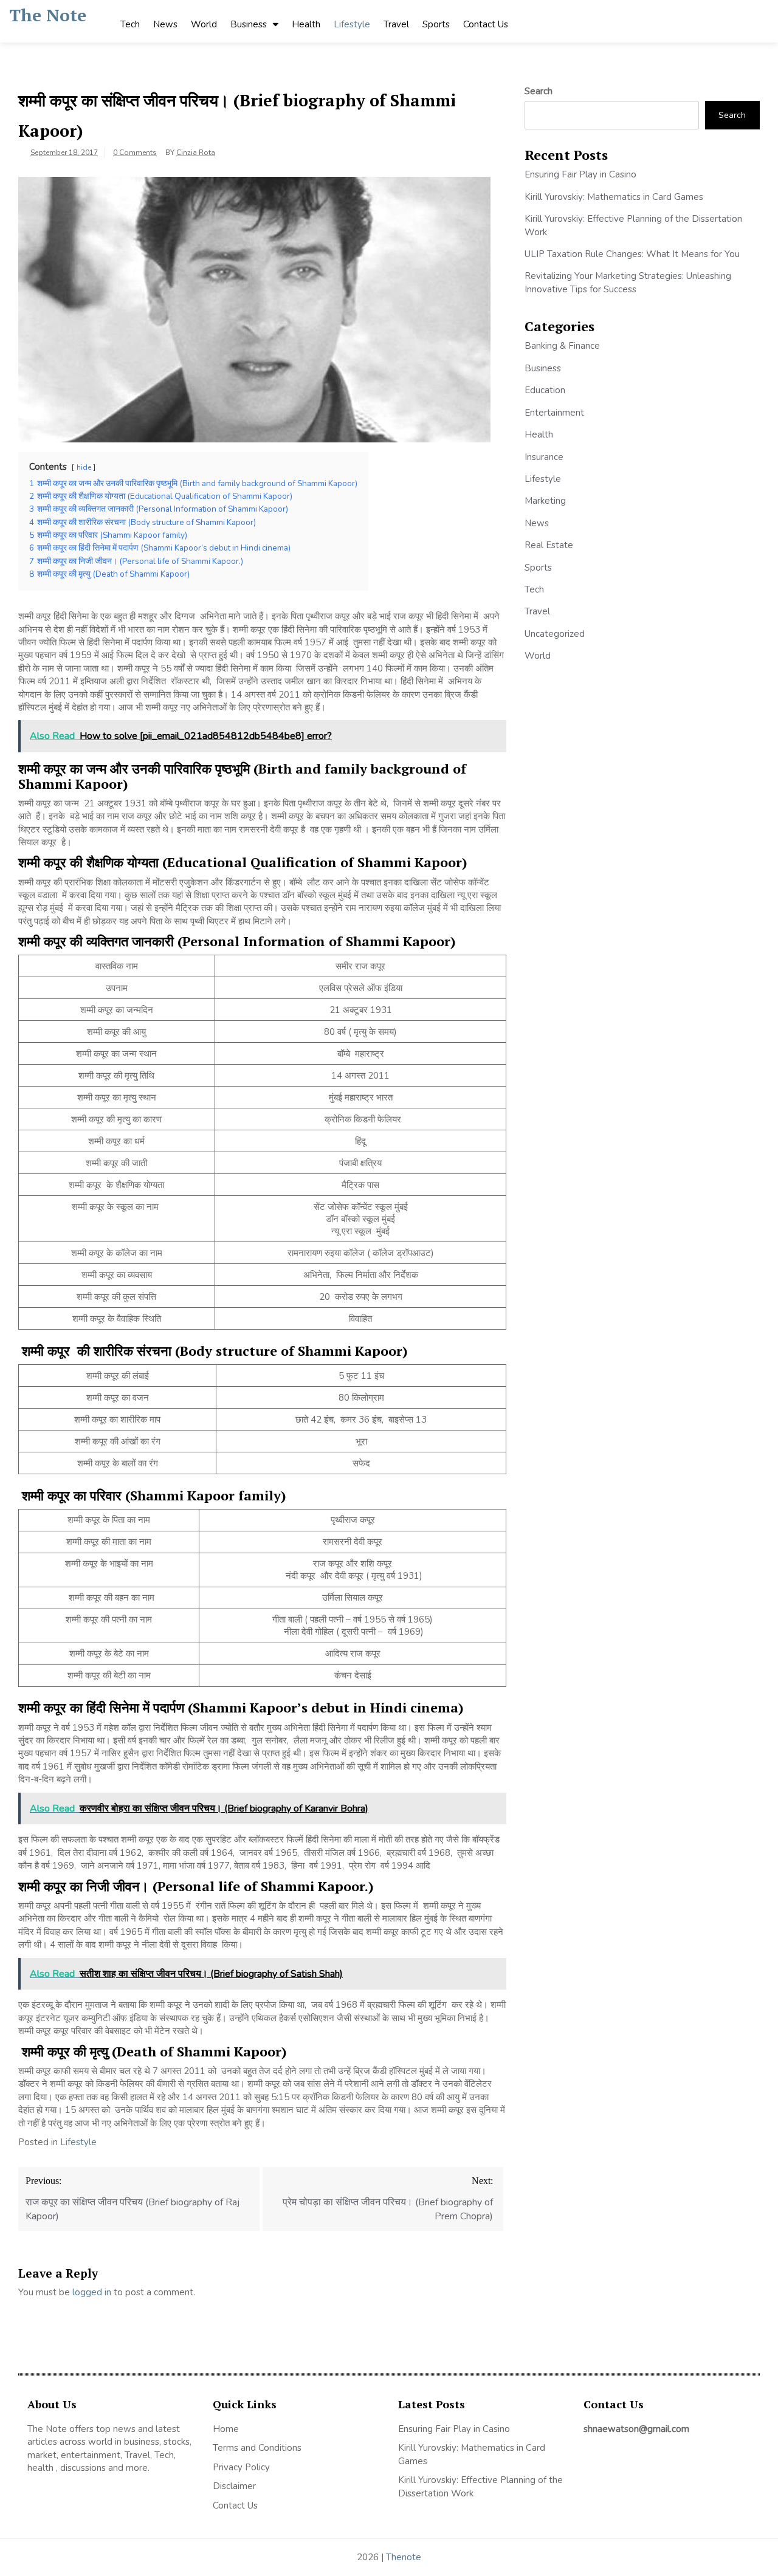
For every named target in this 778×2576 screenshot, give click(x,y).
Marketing (545, 501)
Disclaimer (234, 2486)
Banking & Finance (562, 346)
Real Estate (549, 545)
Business (249, 24)
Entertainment (554, 413)
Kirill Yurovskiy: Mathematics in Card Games (614, 197)
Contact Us (486, 24)
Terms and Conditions (257, 2448)
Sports (436, 24)
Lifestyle (352, 24)
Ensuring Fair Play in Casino (580, 174)
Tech (130, 24)
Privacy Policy (241, 2467)
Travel (396, 24)
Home (226, 2429)
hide (84, 467)
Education (545, 390)
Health (306, 24)
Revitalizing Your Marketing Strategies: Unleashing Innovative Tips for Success (628, 282)
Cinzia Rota (196, 153)
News (165, 24)
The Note (48, 15)
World (204, 24)
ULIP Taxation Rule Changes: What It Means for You (632, 254)
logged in (92, 2292)
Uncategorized (555, 634)
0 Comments (135, 153)
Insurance (544, 457)
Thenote (404, 2557)
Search (539, 91)
